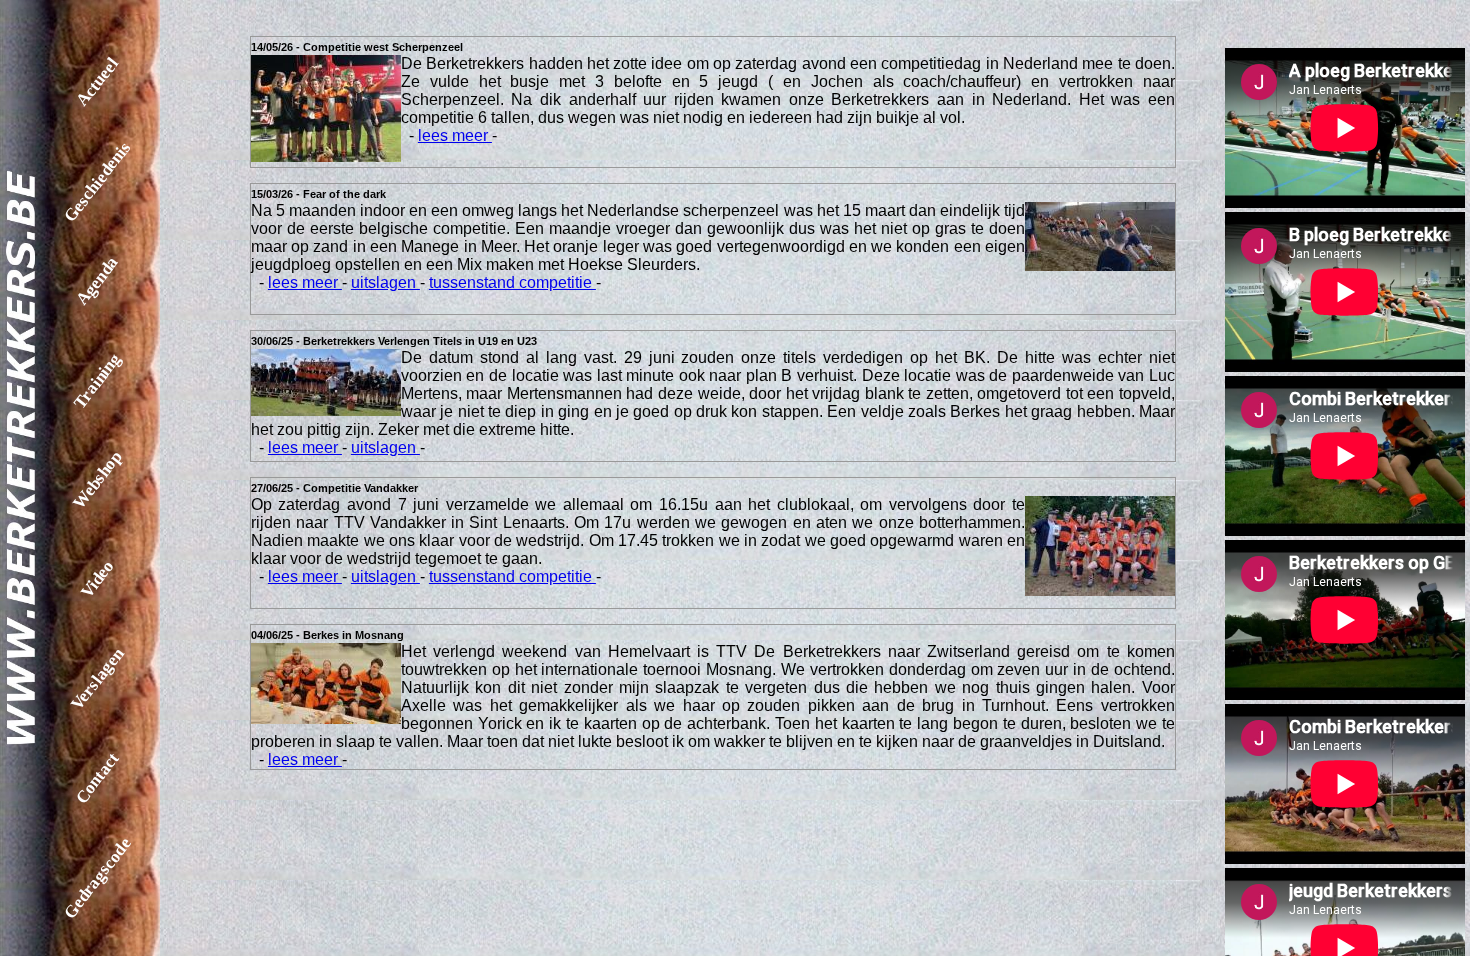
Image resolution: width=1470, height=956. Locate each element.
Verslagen (97, 678)
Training (97, 381)
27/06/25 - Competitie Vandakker (334, 488)
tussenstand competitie (512, 282)
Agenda (97, 281)
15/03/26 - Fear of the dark (318, 194)
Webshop (97, 480)
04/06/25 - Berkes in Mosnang (327, 635)
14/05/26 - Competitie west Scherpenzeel (357, 47)
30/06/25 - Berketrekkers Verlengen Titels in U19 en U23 (394, 341)
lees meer (455, 135)
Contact (97, 778)
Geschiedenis (97, 181)
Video (97, 579)
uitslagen (385, 282)
